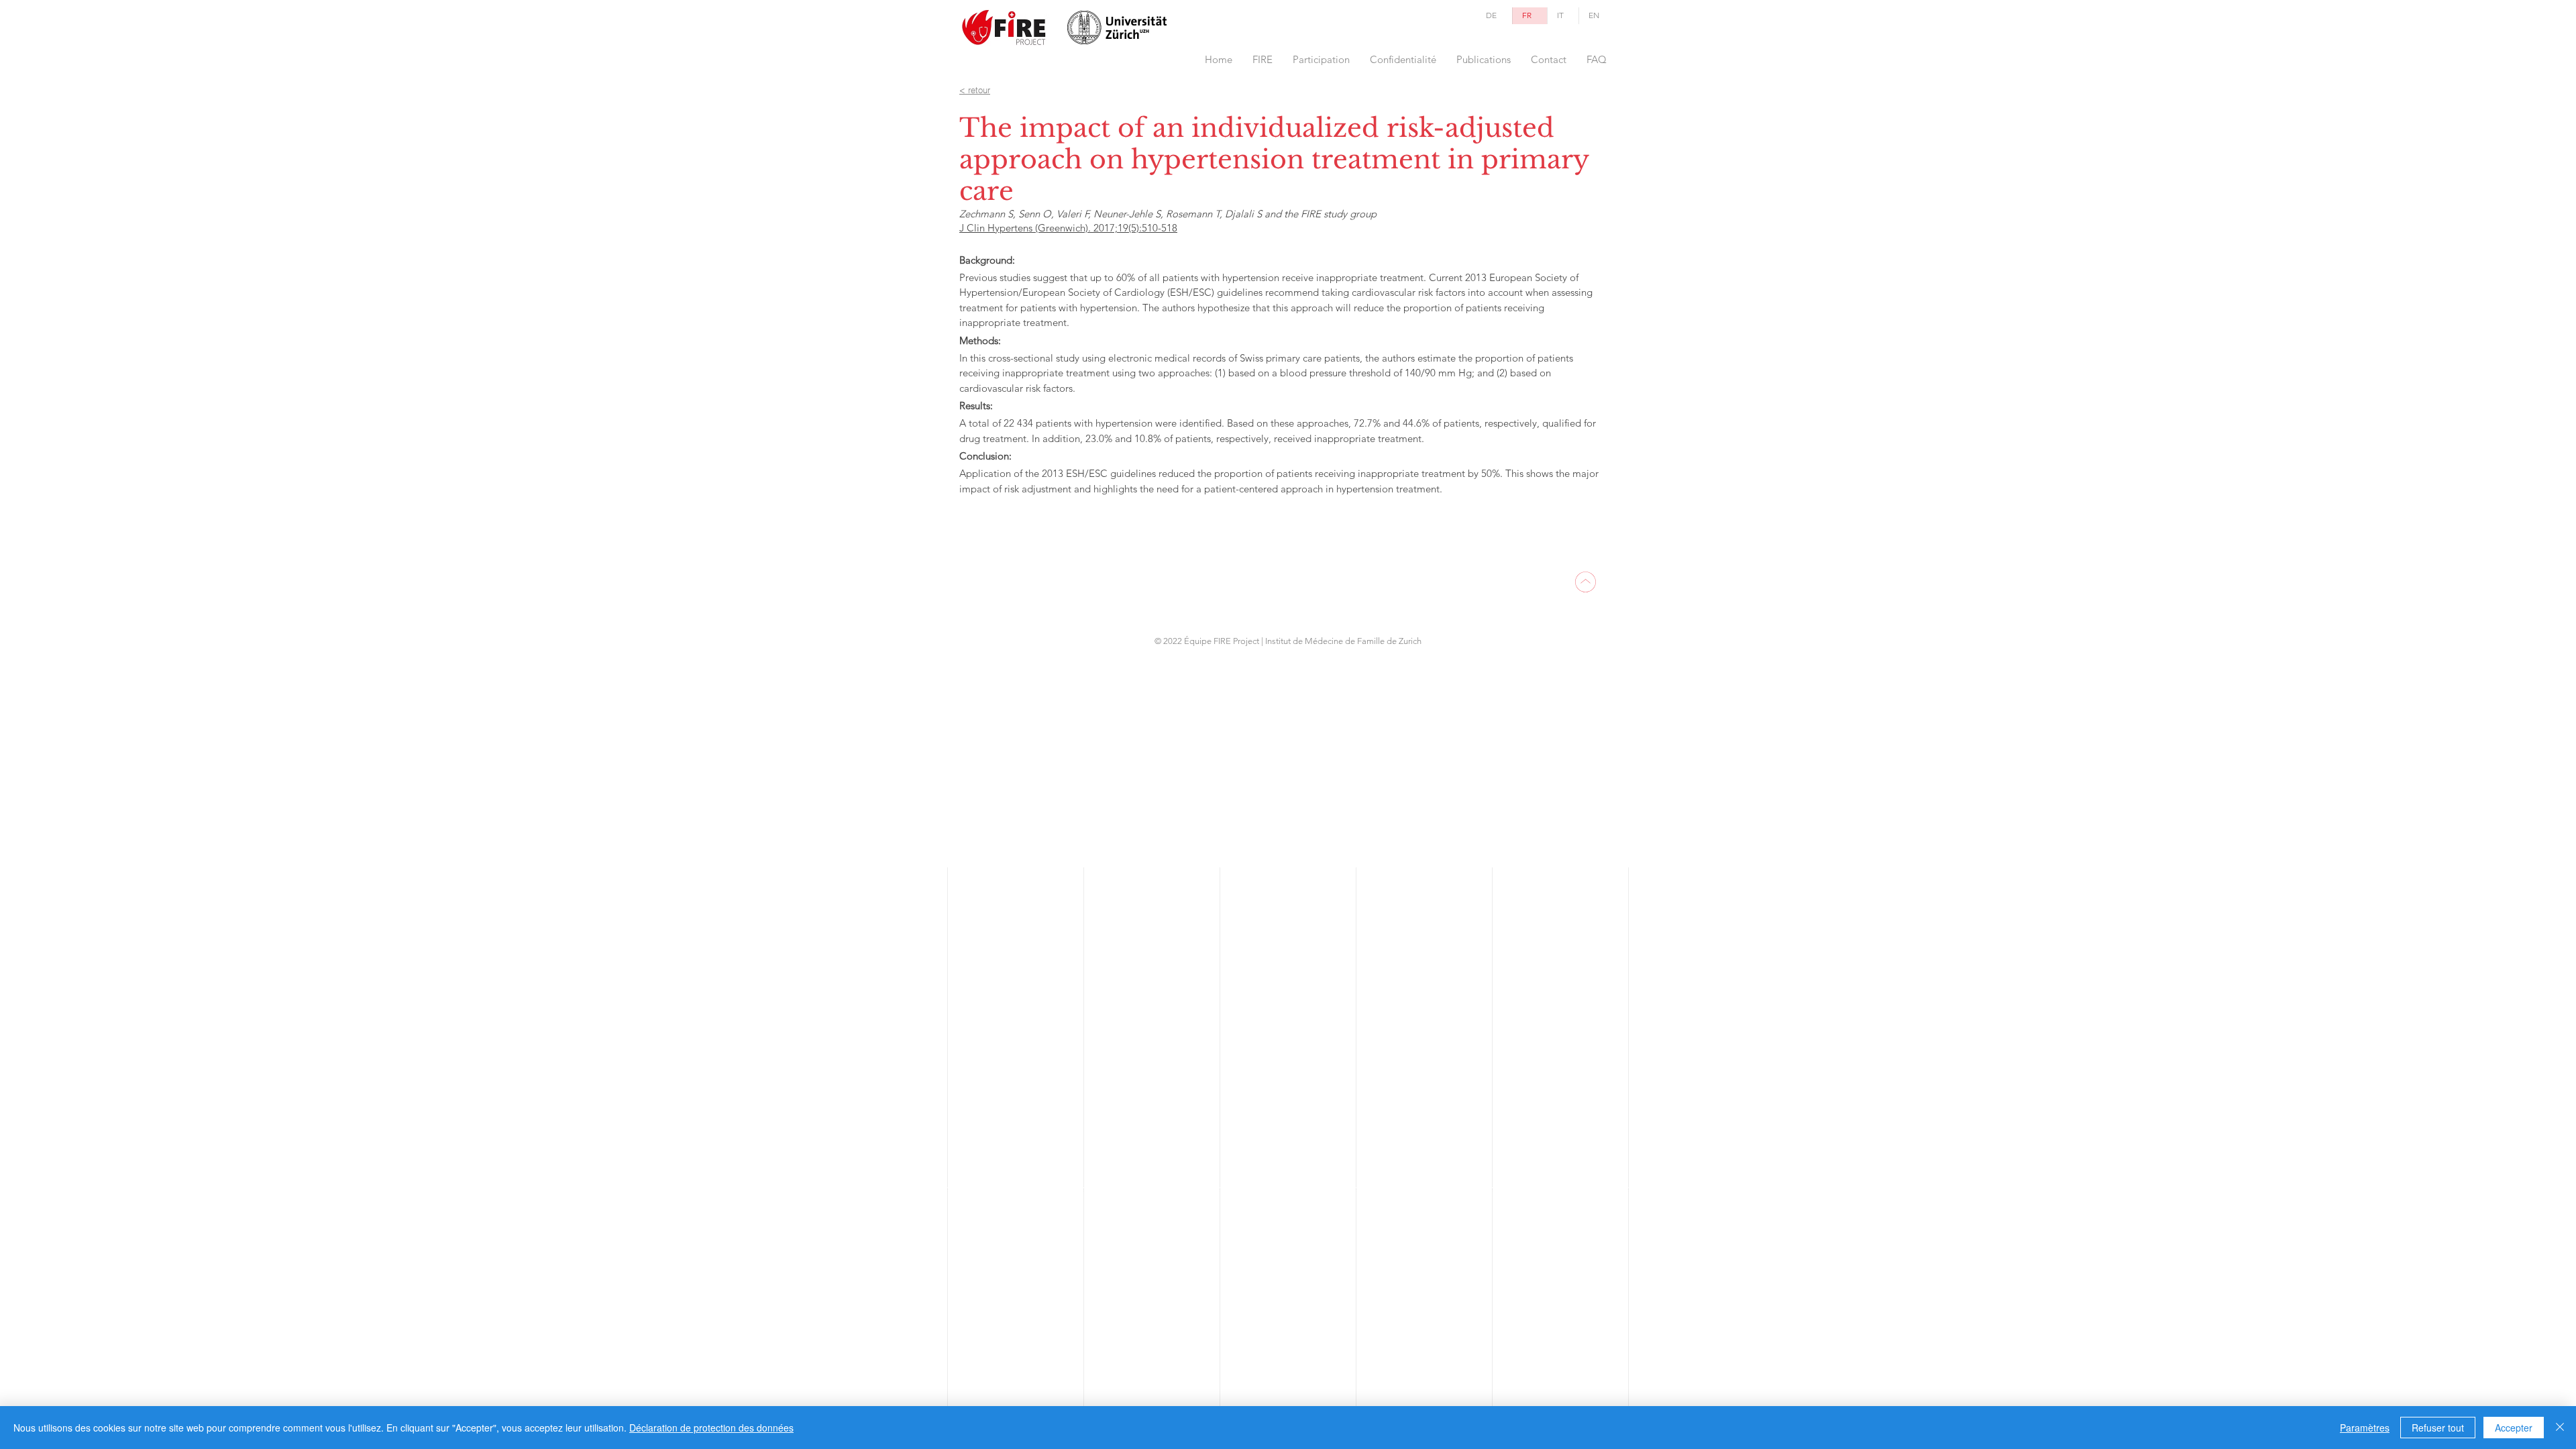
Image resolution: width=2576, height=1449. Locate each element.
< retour (975, 90)
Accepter (2514, 1428)
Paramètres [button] (2365, 1428)
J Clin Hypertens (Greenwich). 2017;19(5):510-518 (1068, 228)
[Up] (1585, 582)
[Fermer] (2560, 1428)
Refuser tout (2438, 1428)
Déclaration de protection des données (711, 1428)
